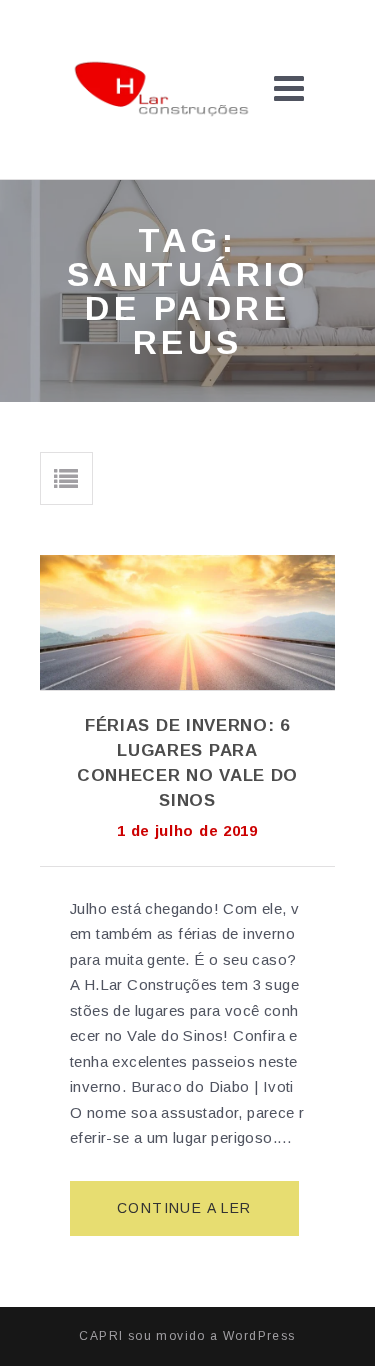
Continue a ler (192, 1218)
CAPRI (101, 1336)
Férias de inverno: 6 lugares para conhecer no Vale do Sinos (187, 763)
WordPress (259, 1336)
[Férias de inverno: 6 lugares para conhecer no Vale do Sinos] (187, 622)
